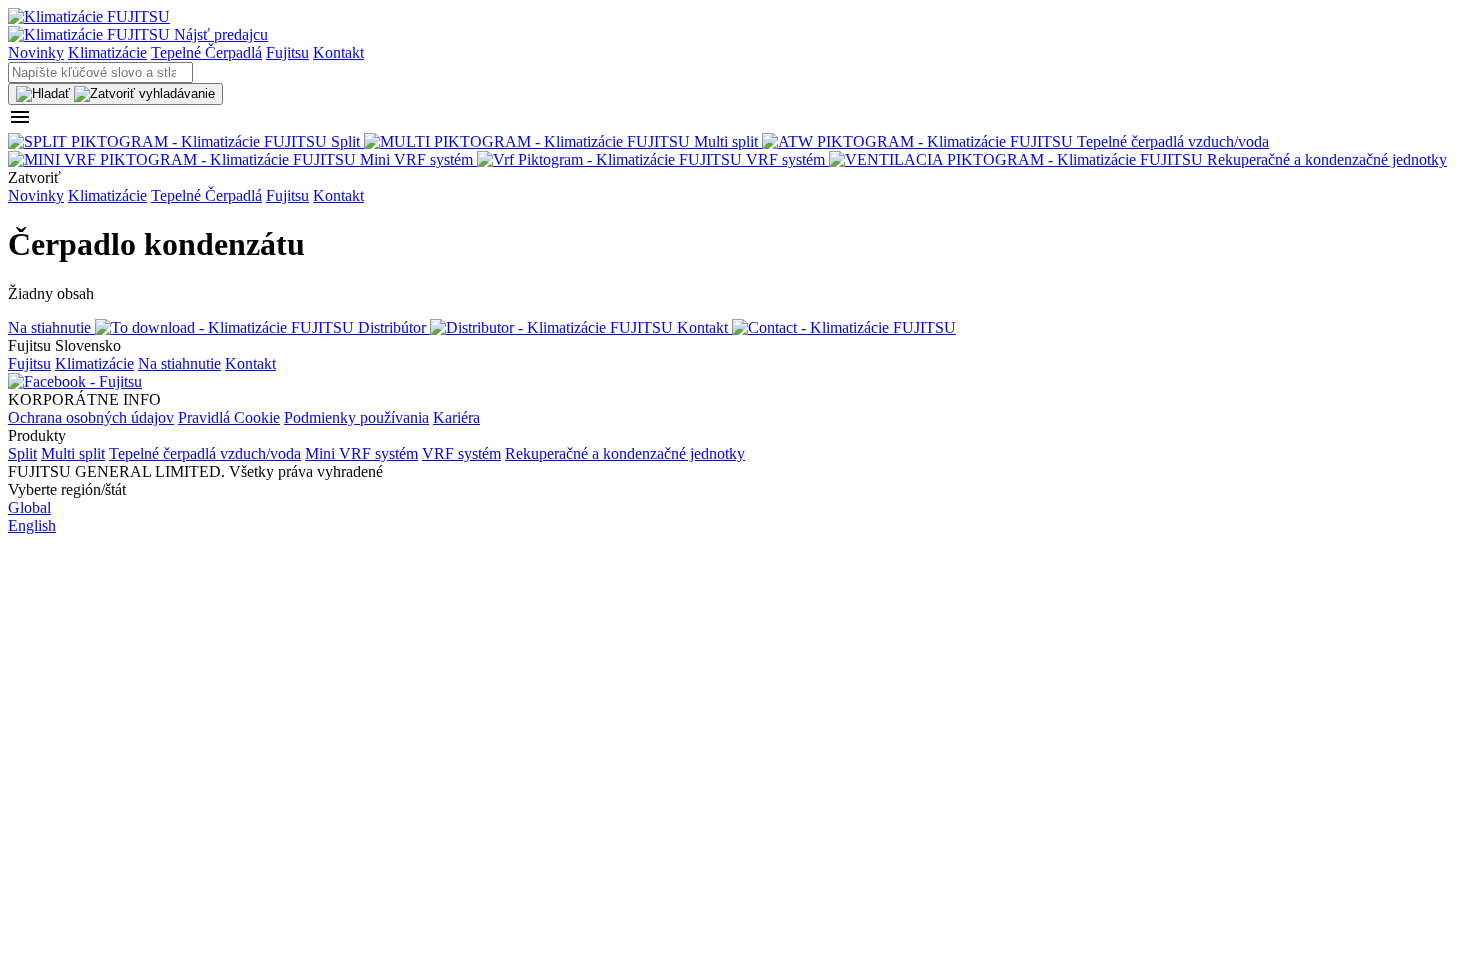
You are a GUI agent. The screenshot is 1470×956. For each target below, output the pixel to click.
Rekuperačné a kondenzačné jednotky (625, 453)
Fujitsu (287, 52)
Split (22, 453)
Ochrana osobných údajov (91, 417)
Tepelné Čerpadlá (206, 52)
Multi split (73, 453)
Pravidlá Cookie (229, 417)
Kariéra (456, 417)
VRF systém (461, 453)
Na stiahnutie (179, 363)
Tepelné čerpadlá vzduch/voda (205, 453)
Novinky (36, 52)
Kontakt (338, 52)
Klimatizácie (107, 52)
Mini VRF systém (361, 453)
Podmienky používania (356, 417)
